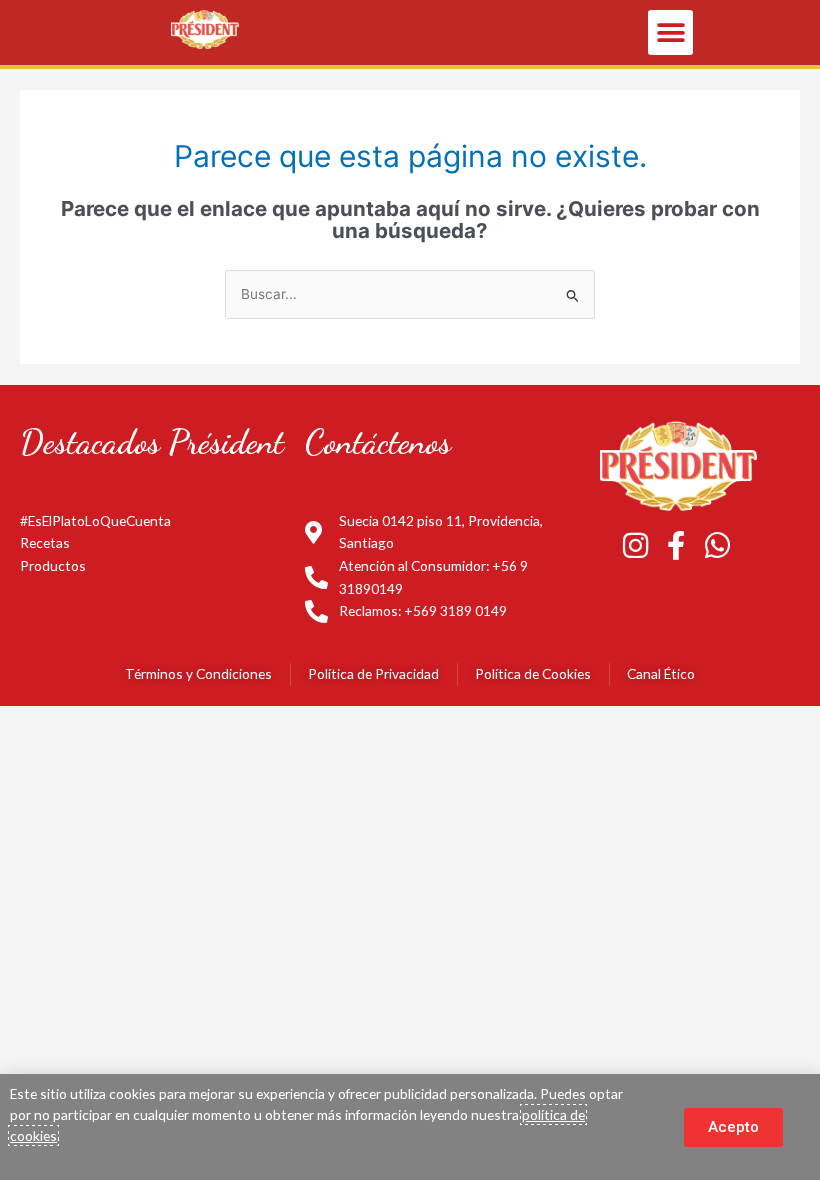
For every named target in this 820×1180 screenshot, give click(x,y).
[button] (670, 32)
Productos (53, 565)
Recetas (45, 542)
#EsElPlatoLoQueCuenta (95, 520)
